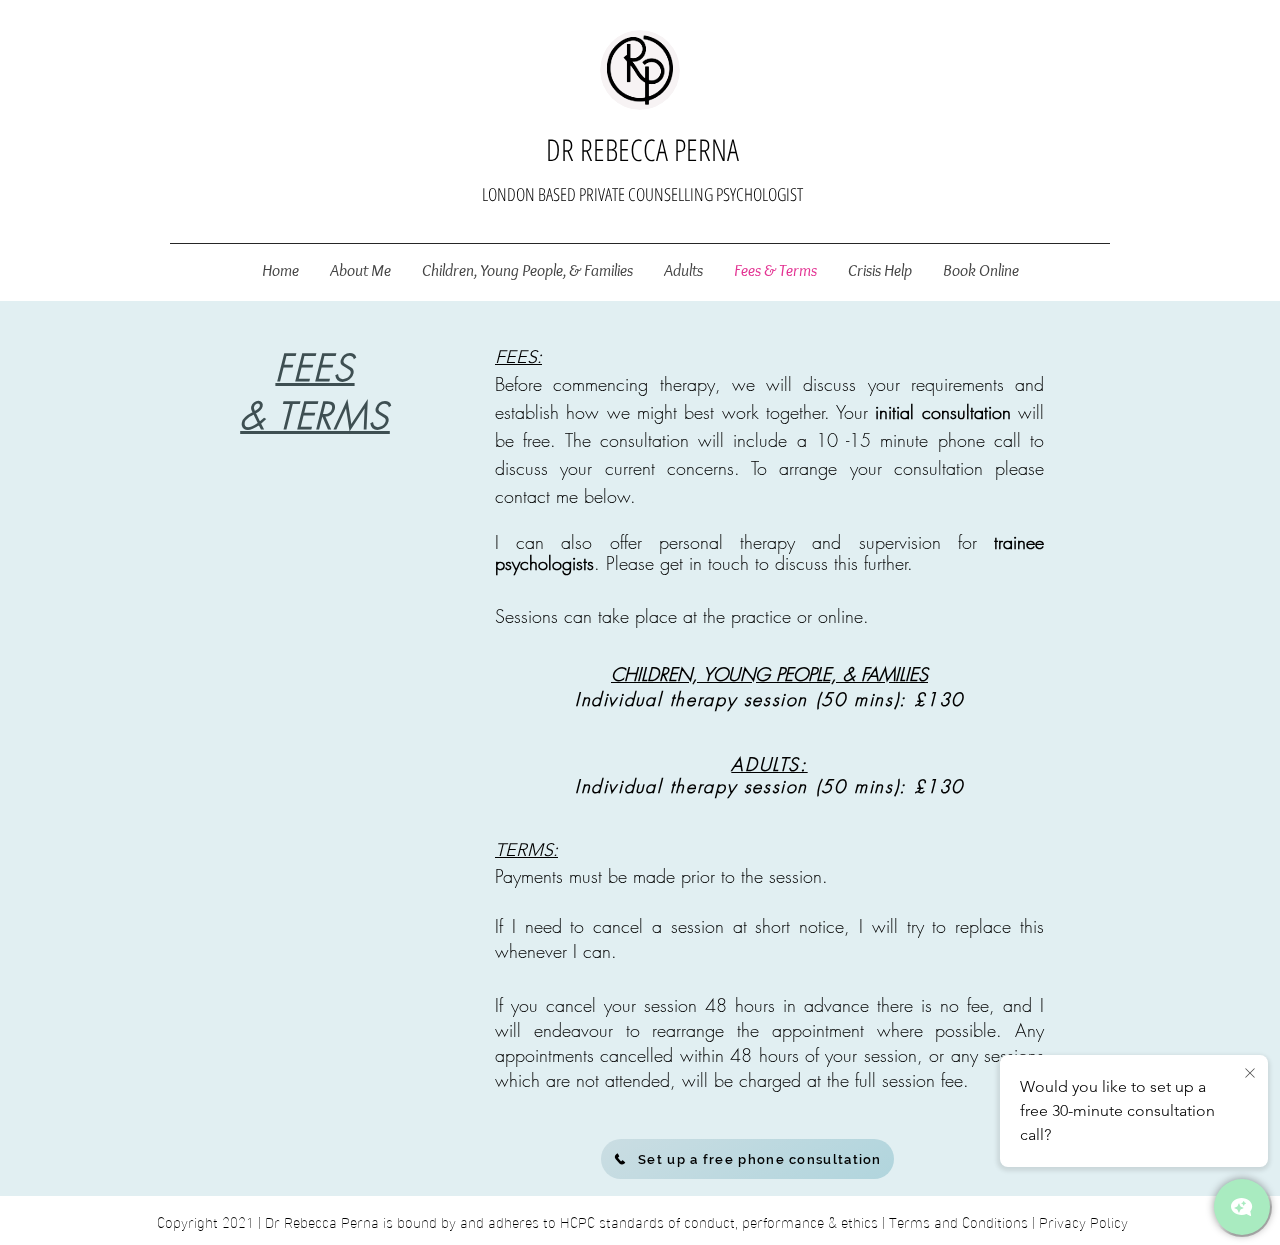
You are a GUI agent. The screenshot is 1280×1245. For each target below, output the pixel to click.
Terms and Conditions (958, 1221)
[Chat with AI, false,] (1242, 1207)
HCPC (577, 1221)
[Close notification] (1250, 1074)
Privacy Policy (1083, 1221)
